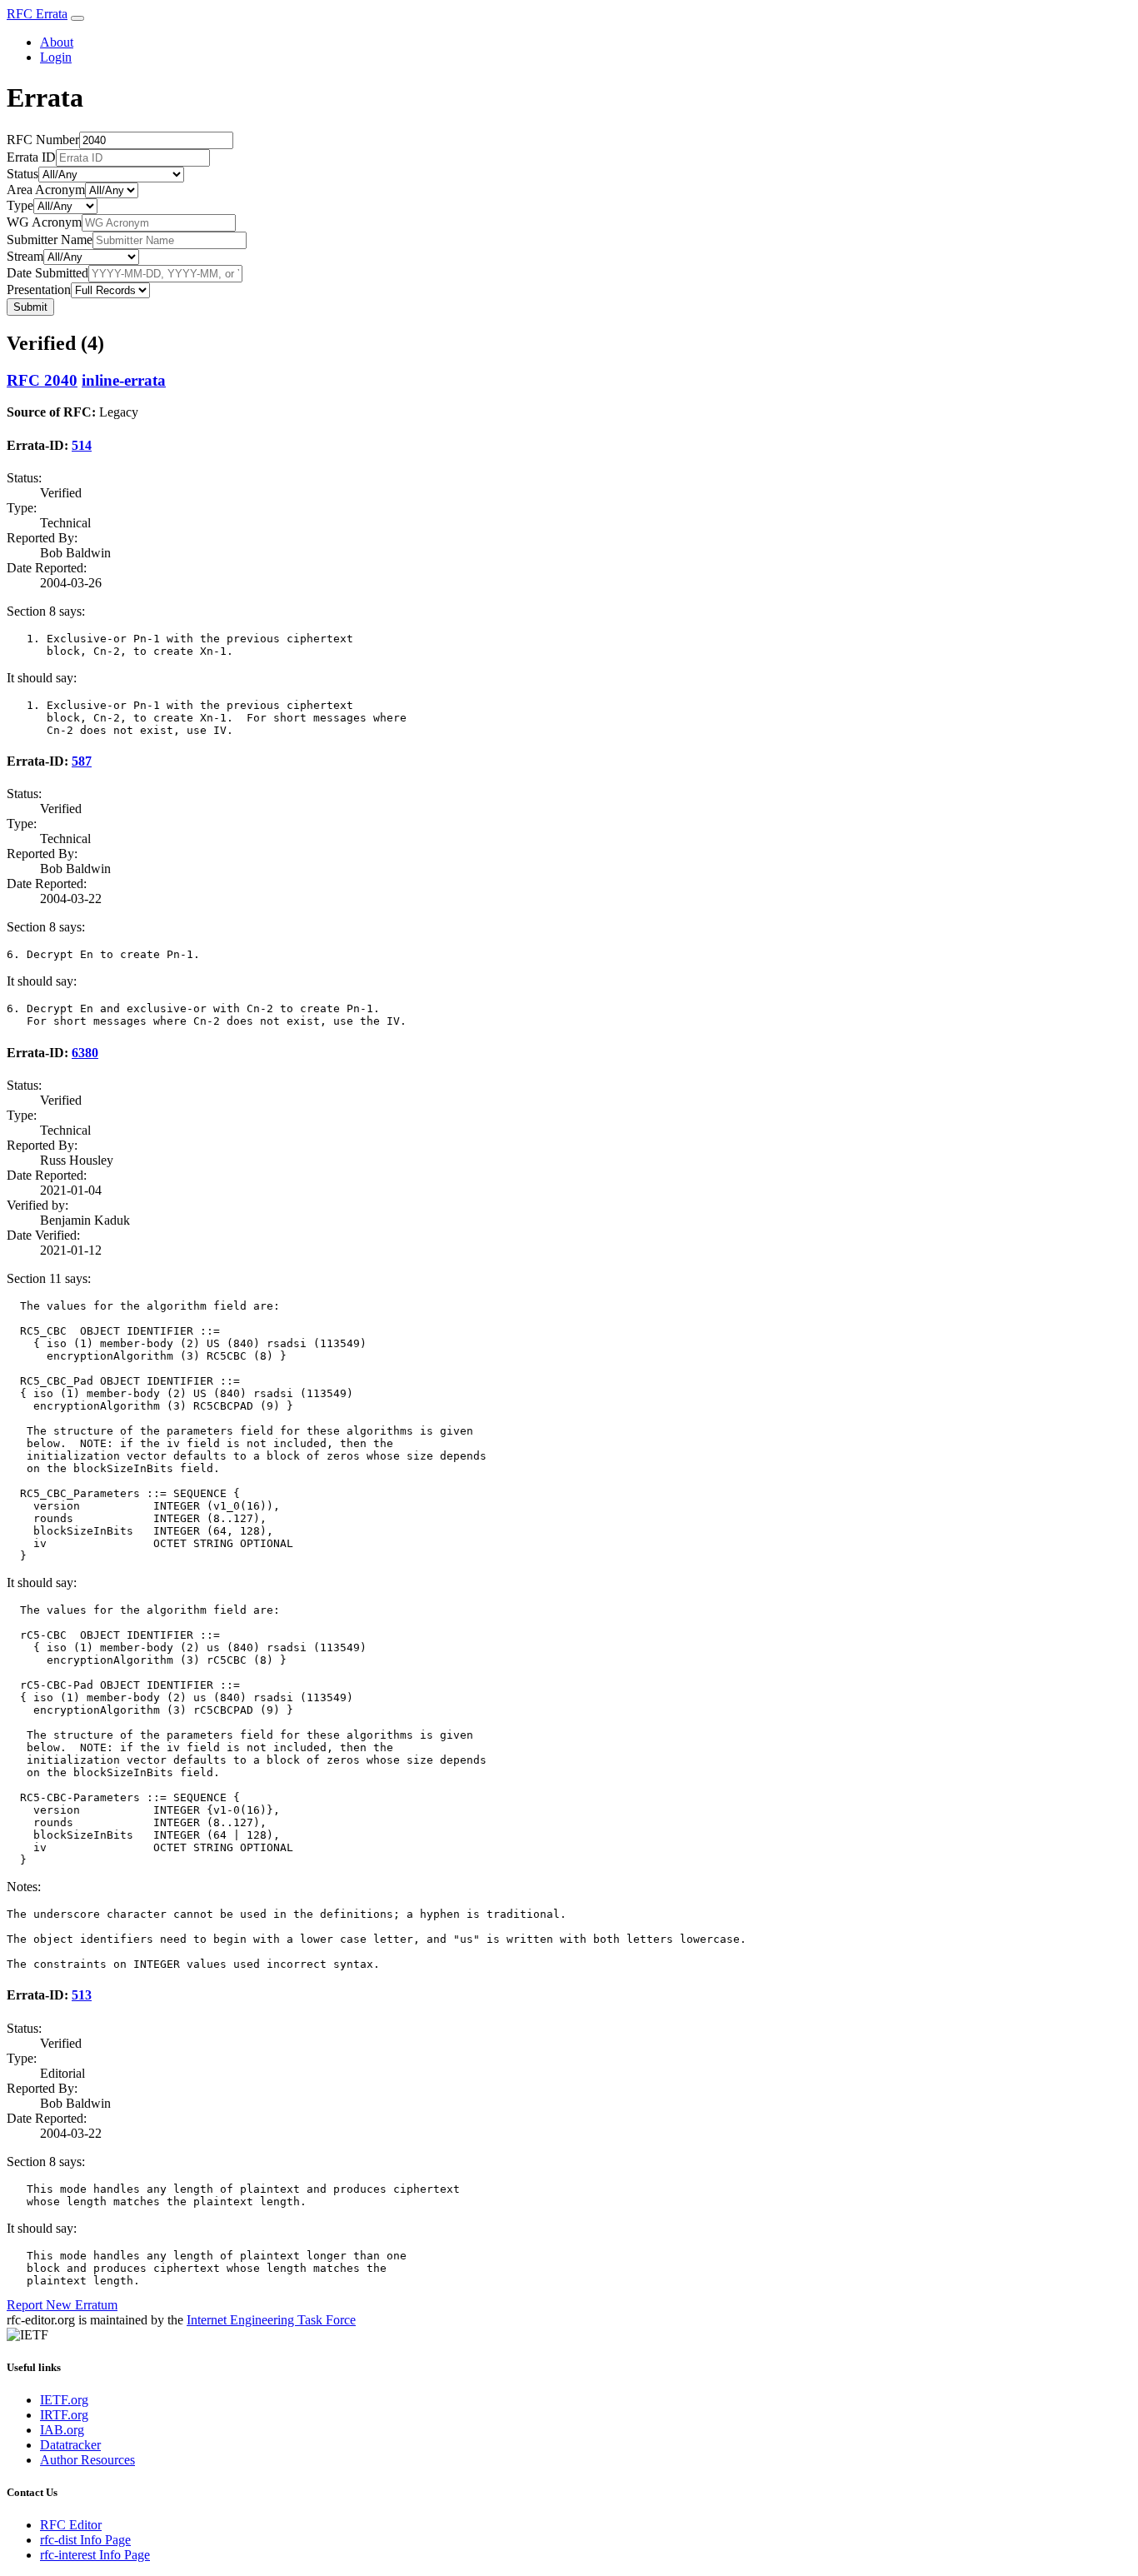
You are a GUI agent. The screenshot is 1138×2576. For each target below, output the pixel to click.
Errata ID (31, 157)
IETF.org (64, 2400)
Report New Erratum (62, 2305)
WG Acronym (44, 222)
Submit (30, 307)
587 (82, 761)
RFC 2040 (42, 380)
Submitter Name (50, 240)
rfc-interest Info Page (95, 2555)
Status (22, 174)
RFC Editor (71, 2525)
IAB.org (62, 2430)
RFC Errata (37, 14)
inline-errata (124, 380)
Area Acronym (46, 190)
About (57, 42)
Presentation (39, 290)
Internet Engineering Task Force (271, 2320)
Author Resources (87, 2460)
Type (20, 205)
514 (82, 445)
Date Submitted (47, 273)
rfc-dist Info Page (85, 2540)
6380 (85, 1053)
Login (56, 57)
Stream (25, 256)
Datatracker (70, 2445)
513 (82, 1995)
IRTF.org (64, 2415)
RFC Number (43, 140)
